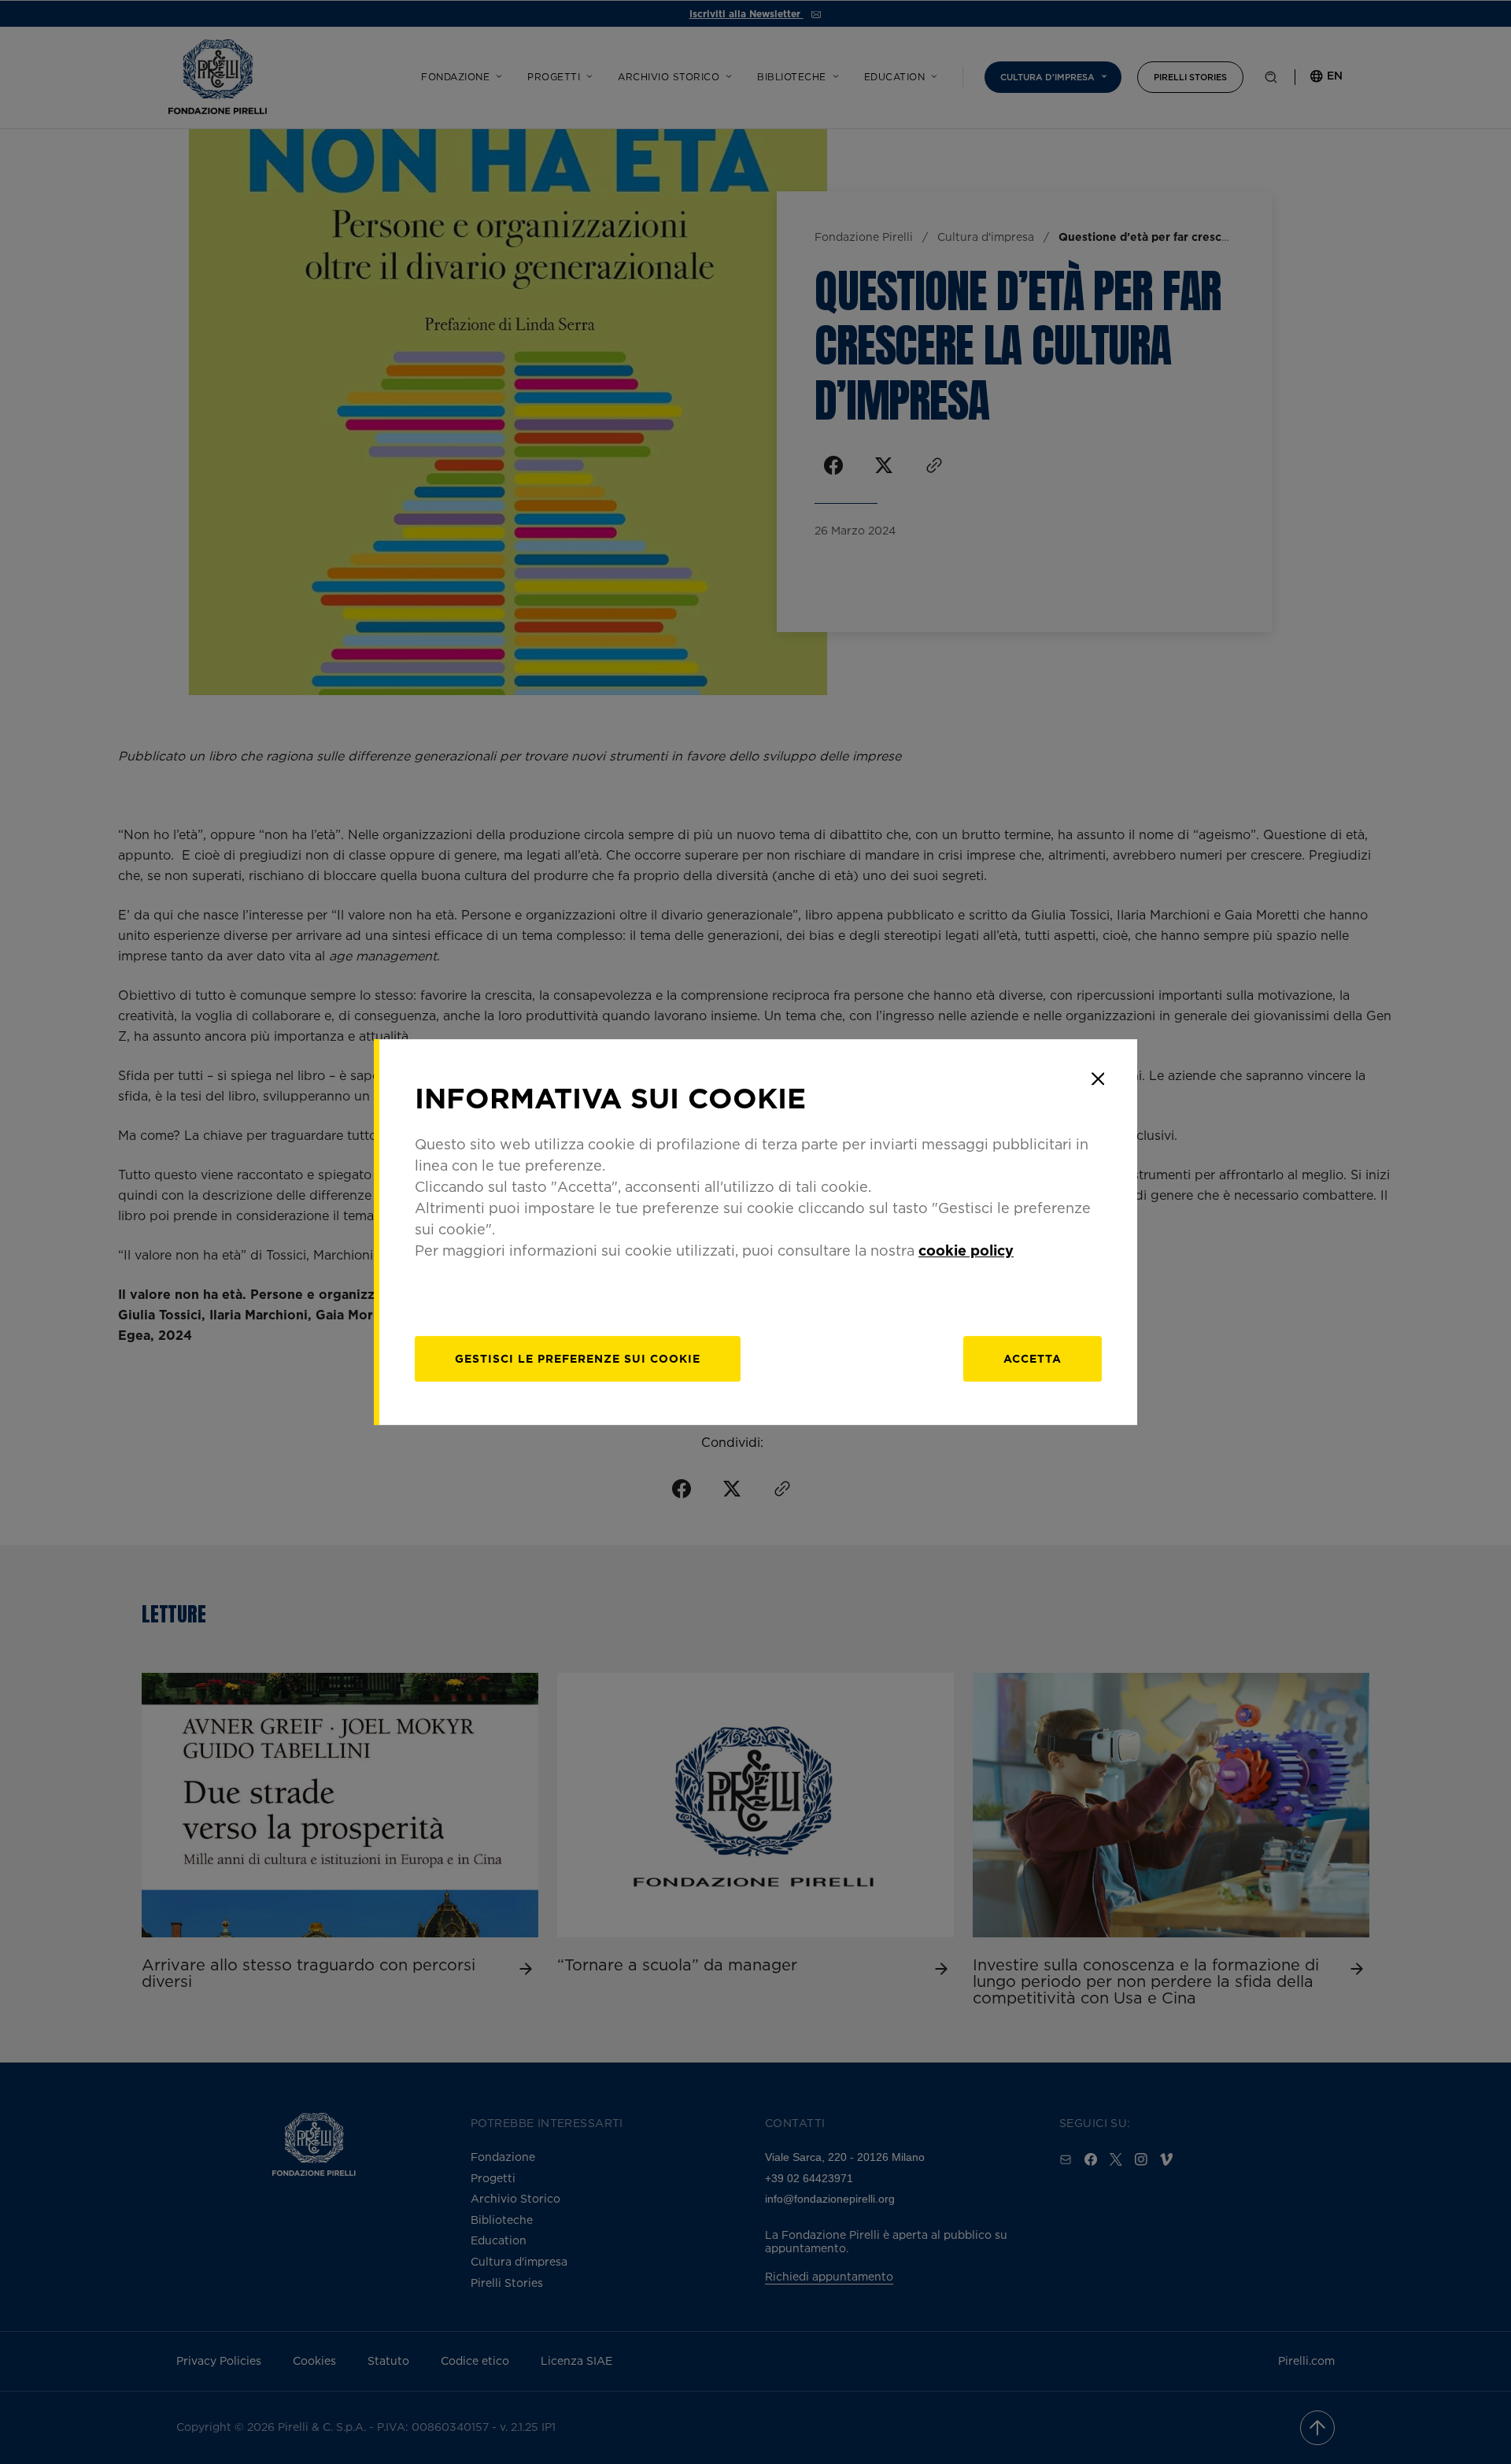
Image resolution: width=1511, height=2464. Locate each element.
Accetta (1033, 1358)
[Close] (1098, 1078)
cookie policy (966, 1250)
